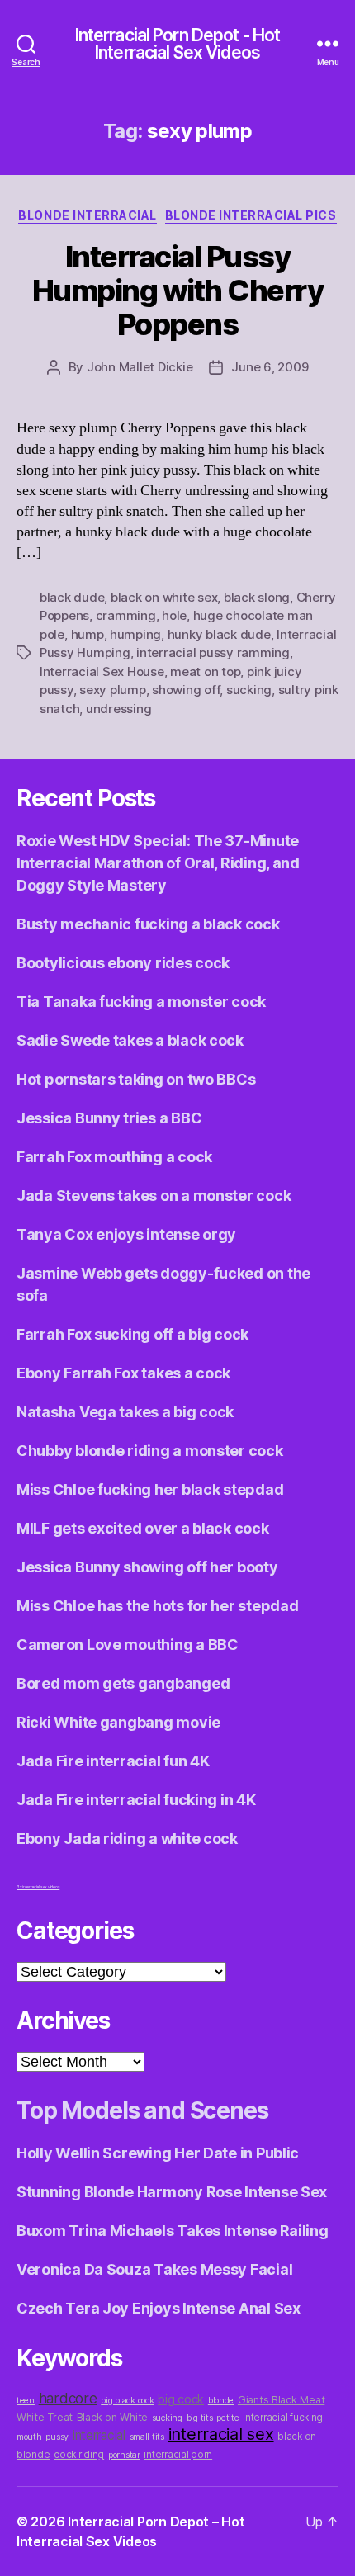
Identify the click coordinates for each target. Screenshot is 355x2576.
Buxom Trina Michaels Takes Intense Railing (173, 2231)
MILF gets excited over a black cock (143, 1528)
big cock (181, 2399)
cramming (126, 615)
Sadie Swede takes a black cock (130, 1040)
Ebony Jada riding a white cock (127, 1839)
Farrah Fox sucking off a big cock (133, 1334)
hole (174, 615)
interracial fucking (283, 2418)
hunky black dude (219, 634)
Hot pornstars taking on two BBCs (136, 1079)
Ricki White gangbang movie (118, 1722)
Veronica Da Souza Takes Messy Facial (154, 2269)
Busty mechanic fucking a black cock (148, 924)
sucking (249, 690)
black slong (257, 597)
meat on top (205, 671)
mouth (29, 2437)
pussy (57, 2437)
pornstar (124, 2455)
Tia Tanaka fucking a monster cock (141, 1002)
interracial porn (178, 2455)
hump (88, 634)
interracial (99, 2435)
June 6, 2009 (270, 367)
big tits (200, 2418)
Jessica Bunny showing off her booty (147, 1567)
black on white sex (164, 597)
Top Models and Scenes (142, 2110)
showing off (186, 690)
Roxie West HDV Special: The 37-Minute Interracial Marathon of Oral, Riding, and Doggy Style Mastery (158, 863)
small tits (147, 2437)
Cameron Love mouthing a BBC (128, 1645)
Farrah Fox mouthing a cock (114, 1157)
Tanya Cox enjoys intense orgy (126, 1234)
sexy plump (112, 690)
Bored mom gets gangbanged (123, 1683)
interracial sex (221, 2434)
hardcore (68, 2398)
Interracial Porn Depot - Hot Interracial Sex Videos (178, 44)
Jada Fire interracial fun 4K (113, 1761)
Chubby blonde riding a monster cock (150, 1451)
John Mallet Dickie (140, 367)
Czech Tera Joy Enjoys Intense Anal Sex (159, 2308)
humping (135, 634)
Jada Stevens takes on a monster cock (154, 1196)
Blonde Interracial (87, 215)
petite (227, 2418)
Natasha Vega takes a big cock (125, 1412)
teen (26, 2401)
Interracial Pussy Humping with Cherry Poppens (178, 291)
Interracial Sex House (102, 671)
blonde (221, 2401)
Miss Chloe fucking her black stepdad (150, 1489)
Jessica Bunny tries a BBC (109, 1118)
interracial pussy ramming (213, 652)
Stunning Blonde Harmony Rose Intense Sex (172, 2192)
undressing (118, 709)
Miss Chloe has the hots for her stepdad (157, 1606)
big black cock (127, 2401)
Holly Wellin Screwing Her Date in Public (158, 2153)
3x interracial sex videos (38, 1887)
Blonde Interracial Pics (251, 215)
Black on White (112, 2417)
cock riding (79, 2455)
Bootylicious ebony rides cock (123, 963)
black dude (72, 597)
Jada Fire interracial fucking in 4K (136, 1800)
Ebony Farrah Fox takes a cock (123, 1373)
